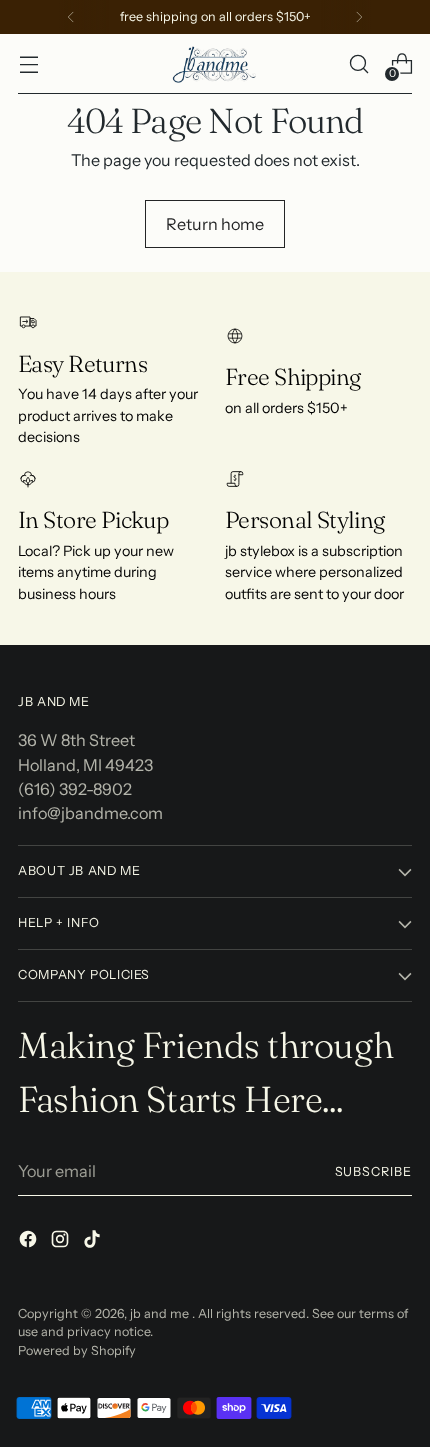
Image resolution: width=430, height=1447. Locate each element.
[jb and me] (215, 64)
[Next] (359, 17)
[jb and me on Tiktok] (94, 1242)
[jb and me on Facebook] (30, 1242)
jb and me (161, 1313)
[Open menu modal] (28, 64)
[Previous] (71, 17)
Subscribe (374, 1171)
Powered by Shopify (77, 1350)
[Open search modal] (358, 64)
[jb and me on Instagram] (62, 1242)
